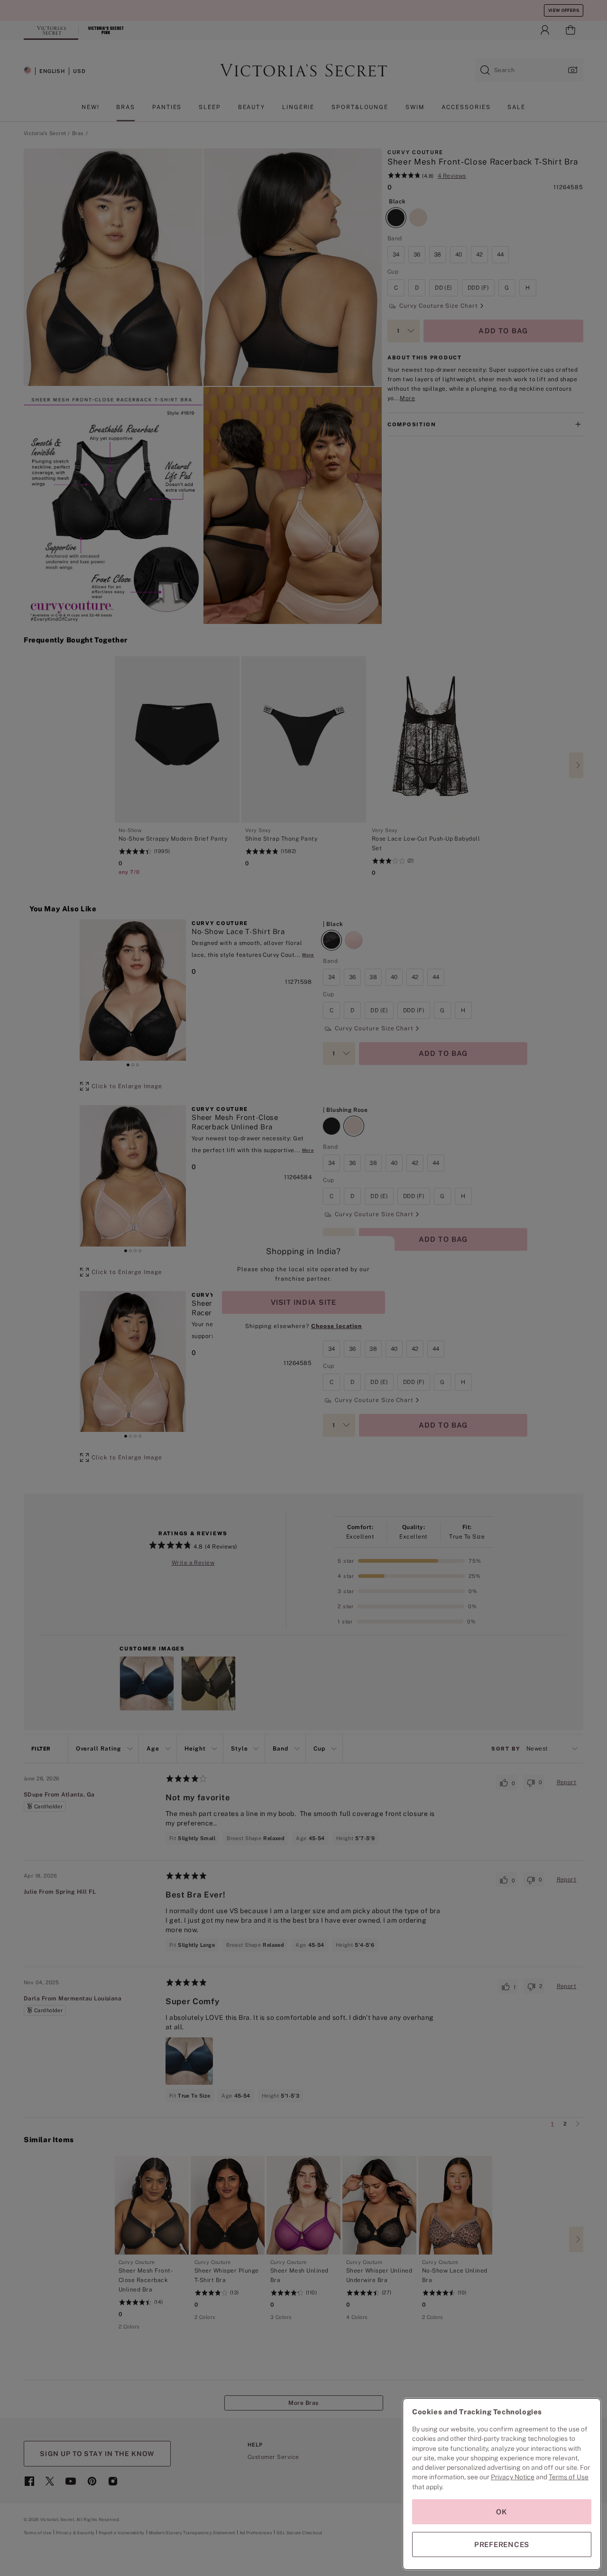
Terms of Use (569, 2477)
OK (502, 2512)
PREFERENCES (502, 2544)
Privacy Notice (513, 2477)
